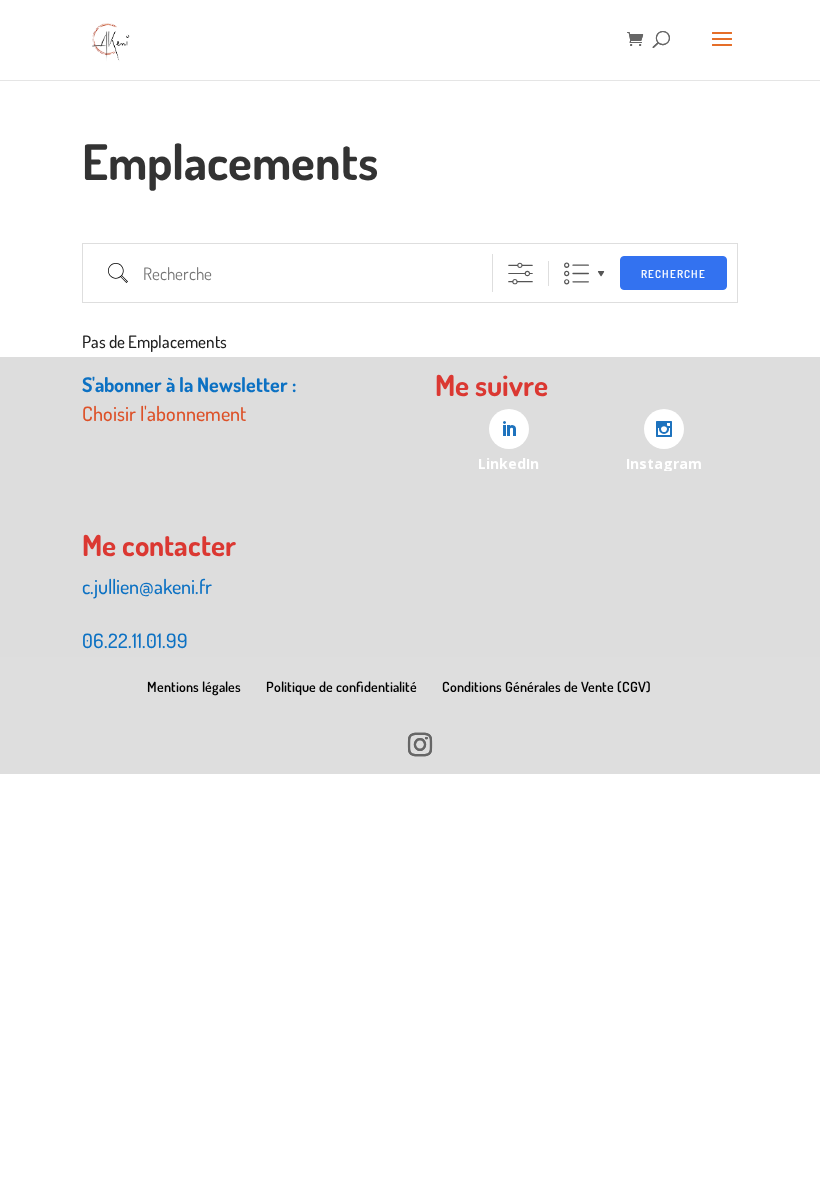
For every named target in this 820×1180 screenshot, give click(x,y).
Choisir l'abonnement (164, 413)
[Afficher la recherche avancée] (520, 273)
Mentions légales (194, 686)
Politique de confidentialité (341, 686)
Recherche (673, 274)
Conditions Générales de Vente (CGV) (546, 686)
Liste (576, 273)
